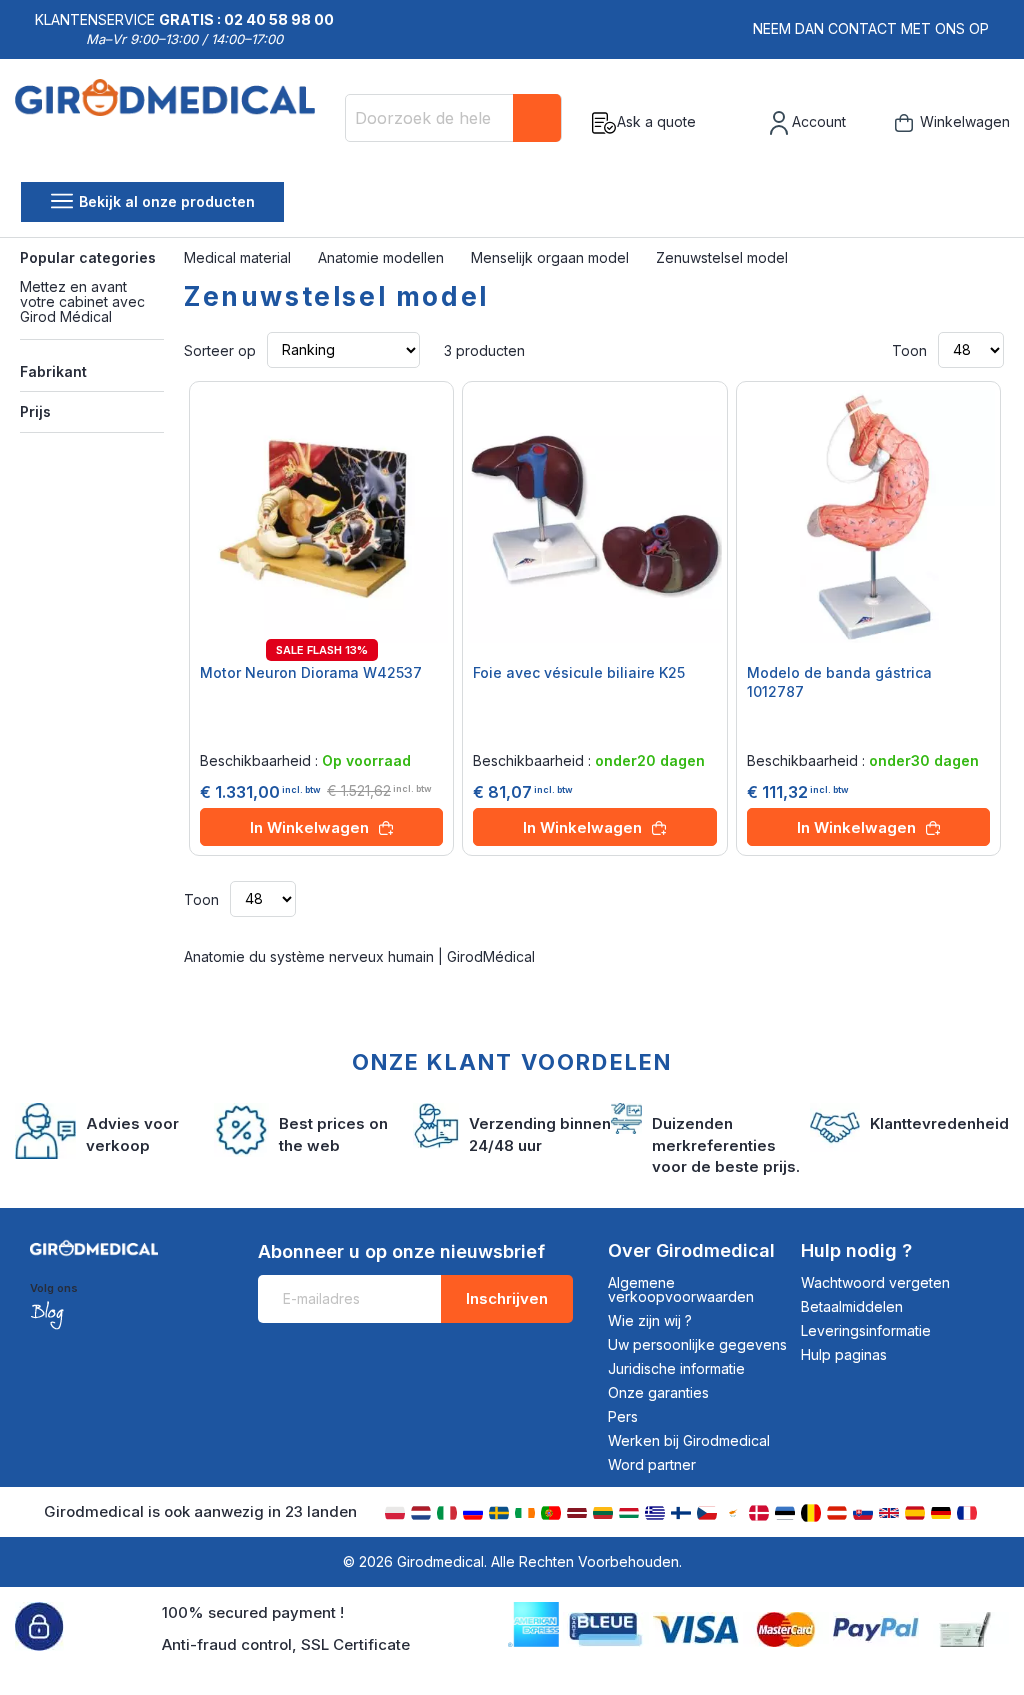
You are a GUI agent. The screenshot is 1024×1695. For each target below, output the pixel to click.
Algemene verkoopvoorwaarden (681, 1289)
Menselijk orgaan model (552, 257)
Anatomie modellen (383, 257)
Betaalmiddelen (852, 1306)
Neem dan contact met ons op (871, 28)
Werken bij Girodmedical (689, 1440)
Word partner (652, 1464)
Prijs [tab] (35, 411)
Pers (623, 1416)
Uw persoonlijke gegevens (697, 1344)
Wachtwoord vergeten (875, 1282)
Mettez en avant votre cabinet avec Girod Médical (82, 302)
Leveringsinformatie (866, 1330)
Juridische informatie (676, 1368)
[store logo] (172, 123)
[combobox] (453, 118)
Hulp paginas (844, 1354)
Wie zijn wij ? (650, 1320)
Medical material (239, 257)
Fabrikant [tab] (53, 371)
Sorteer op (220, 349)
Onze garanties (658, 1392)
